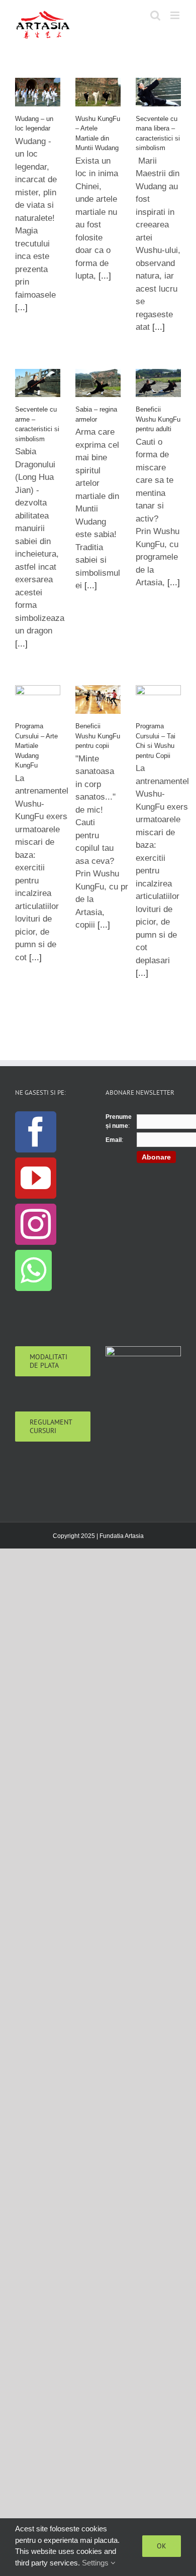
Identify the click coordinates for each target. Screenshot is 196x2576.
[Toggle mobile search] (155, 15)
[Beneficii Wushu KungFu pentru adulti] (158, 383)
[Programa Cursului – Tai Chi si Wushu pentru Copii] (158, 699)
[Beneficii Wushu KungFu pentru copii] (98, 699)
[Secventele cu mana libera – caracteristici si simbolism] (158, 92)
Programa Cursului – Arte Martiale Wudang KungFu (36, 746)
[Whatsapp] (33, 1270)
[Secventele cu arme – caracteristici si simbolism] (38, 383)
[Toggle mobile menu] (176, 15)
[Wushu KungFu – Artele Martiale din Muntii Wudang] (98, 92)
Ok (162, 2546)
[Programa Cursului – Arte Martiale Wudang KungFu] (38, 699)
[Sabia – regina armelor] (98, 383)
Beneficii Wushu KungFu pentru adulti (158, 419)
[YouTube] (36, 1178)
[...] (21, 307)
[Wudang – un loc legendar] (38, 92)
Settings (96, 2563)
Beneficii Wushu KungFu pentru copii (98, 736)
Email (114, 1140)
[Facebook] (36, 1132)
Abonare (156, 1157)
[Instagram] (36, 1224)
